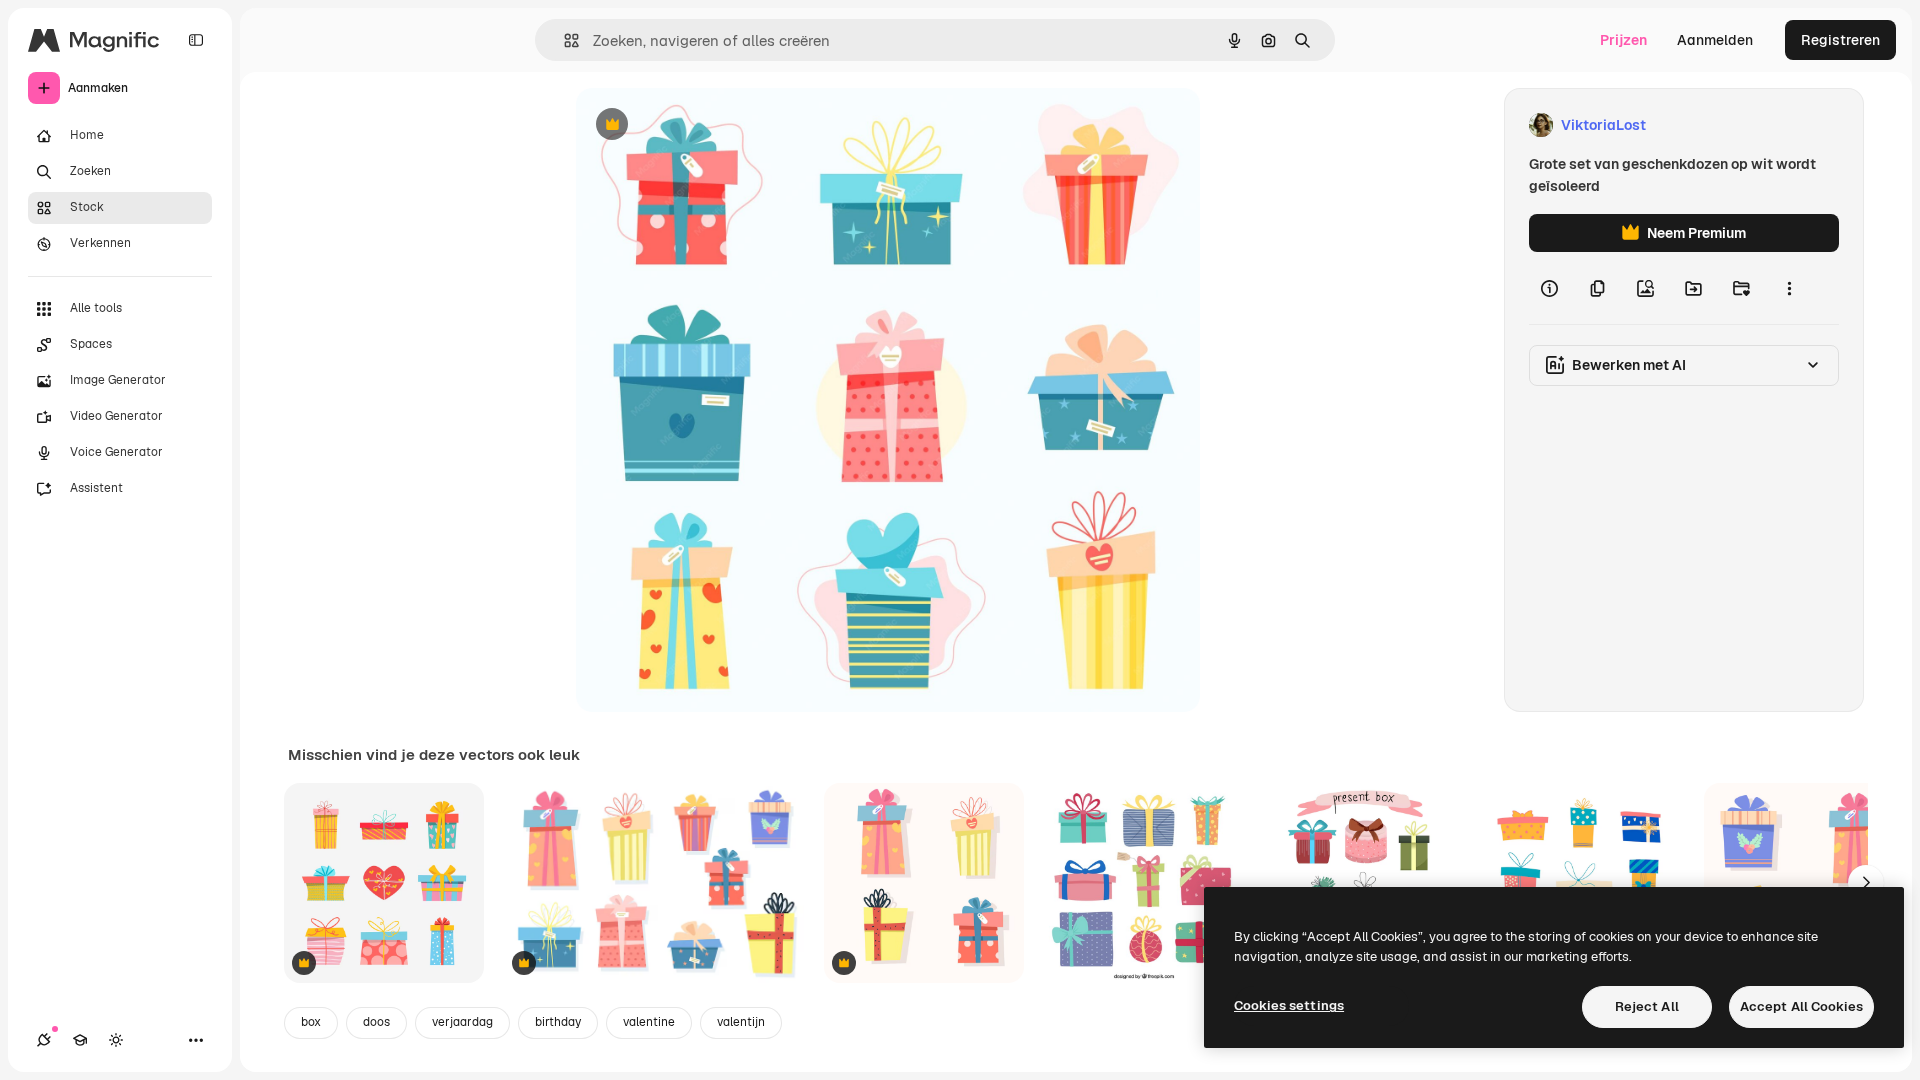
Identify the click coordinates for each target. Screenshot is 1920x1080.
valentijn (741, 1022)
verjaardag (462, 1022)
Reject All (1647, 1006)
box (311, 1022)
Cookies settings (1289, 1005)
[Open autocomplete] (563, 40)
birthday (558, 1022)
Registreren (1840, 40)
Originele (707, 125)
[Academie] (80, 1040)
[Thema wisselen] (116, 1040)
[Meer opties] (1789, 288)
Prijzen (1623, 40)
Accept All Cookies (1801, 1006)
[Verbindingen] (44, 1040)
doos (376, 1022)
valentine (649, 1022)
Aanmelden (1715, 40)
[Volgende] (1866, 883)
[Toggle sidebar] (196, 40)
